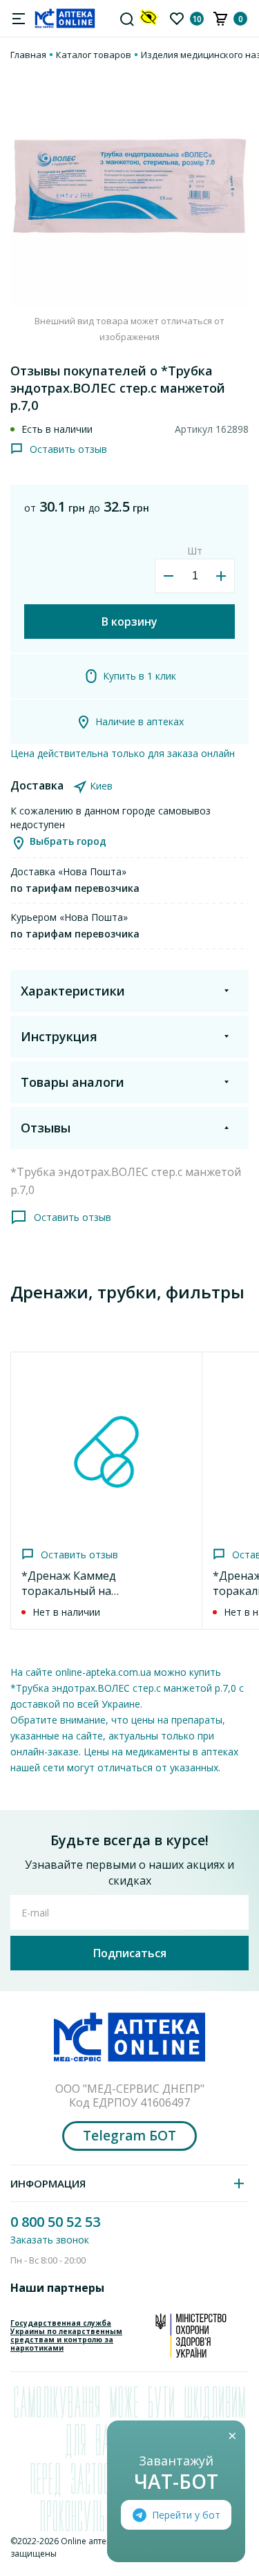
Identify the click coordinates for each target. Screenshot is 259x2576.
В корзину (129, 622)
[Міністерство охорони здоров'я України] (191, 2335)
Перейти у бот (186, 2515)
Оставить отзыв (68, 449)
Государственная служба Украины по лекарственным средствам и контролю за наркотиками (66, 2335)
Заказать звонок (50, 2240)
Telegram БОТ (129, 2136)
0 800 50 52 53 (55, 2222)
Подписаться (130, 1953)
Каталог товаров (94, 55)
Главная (28, 55)
